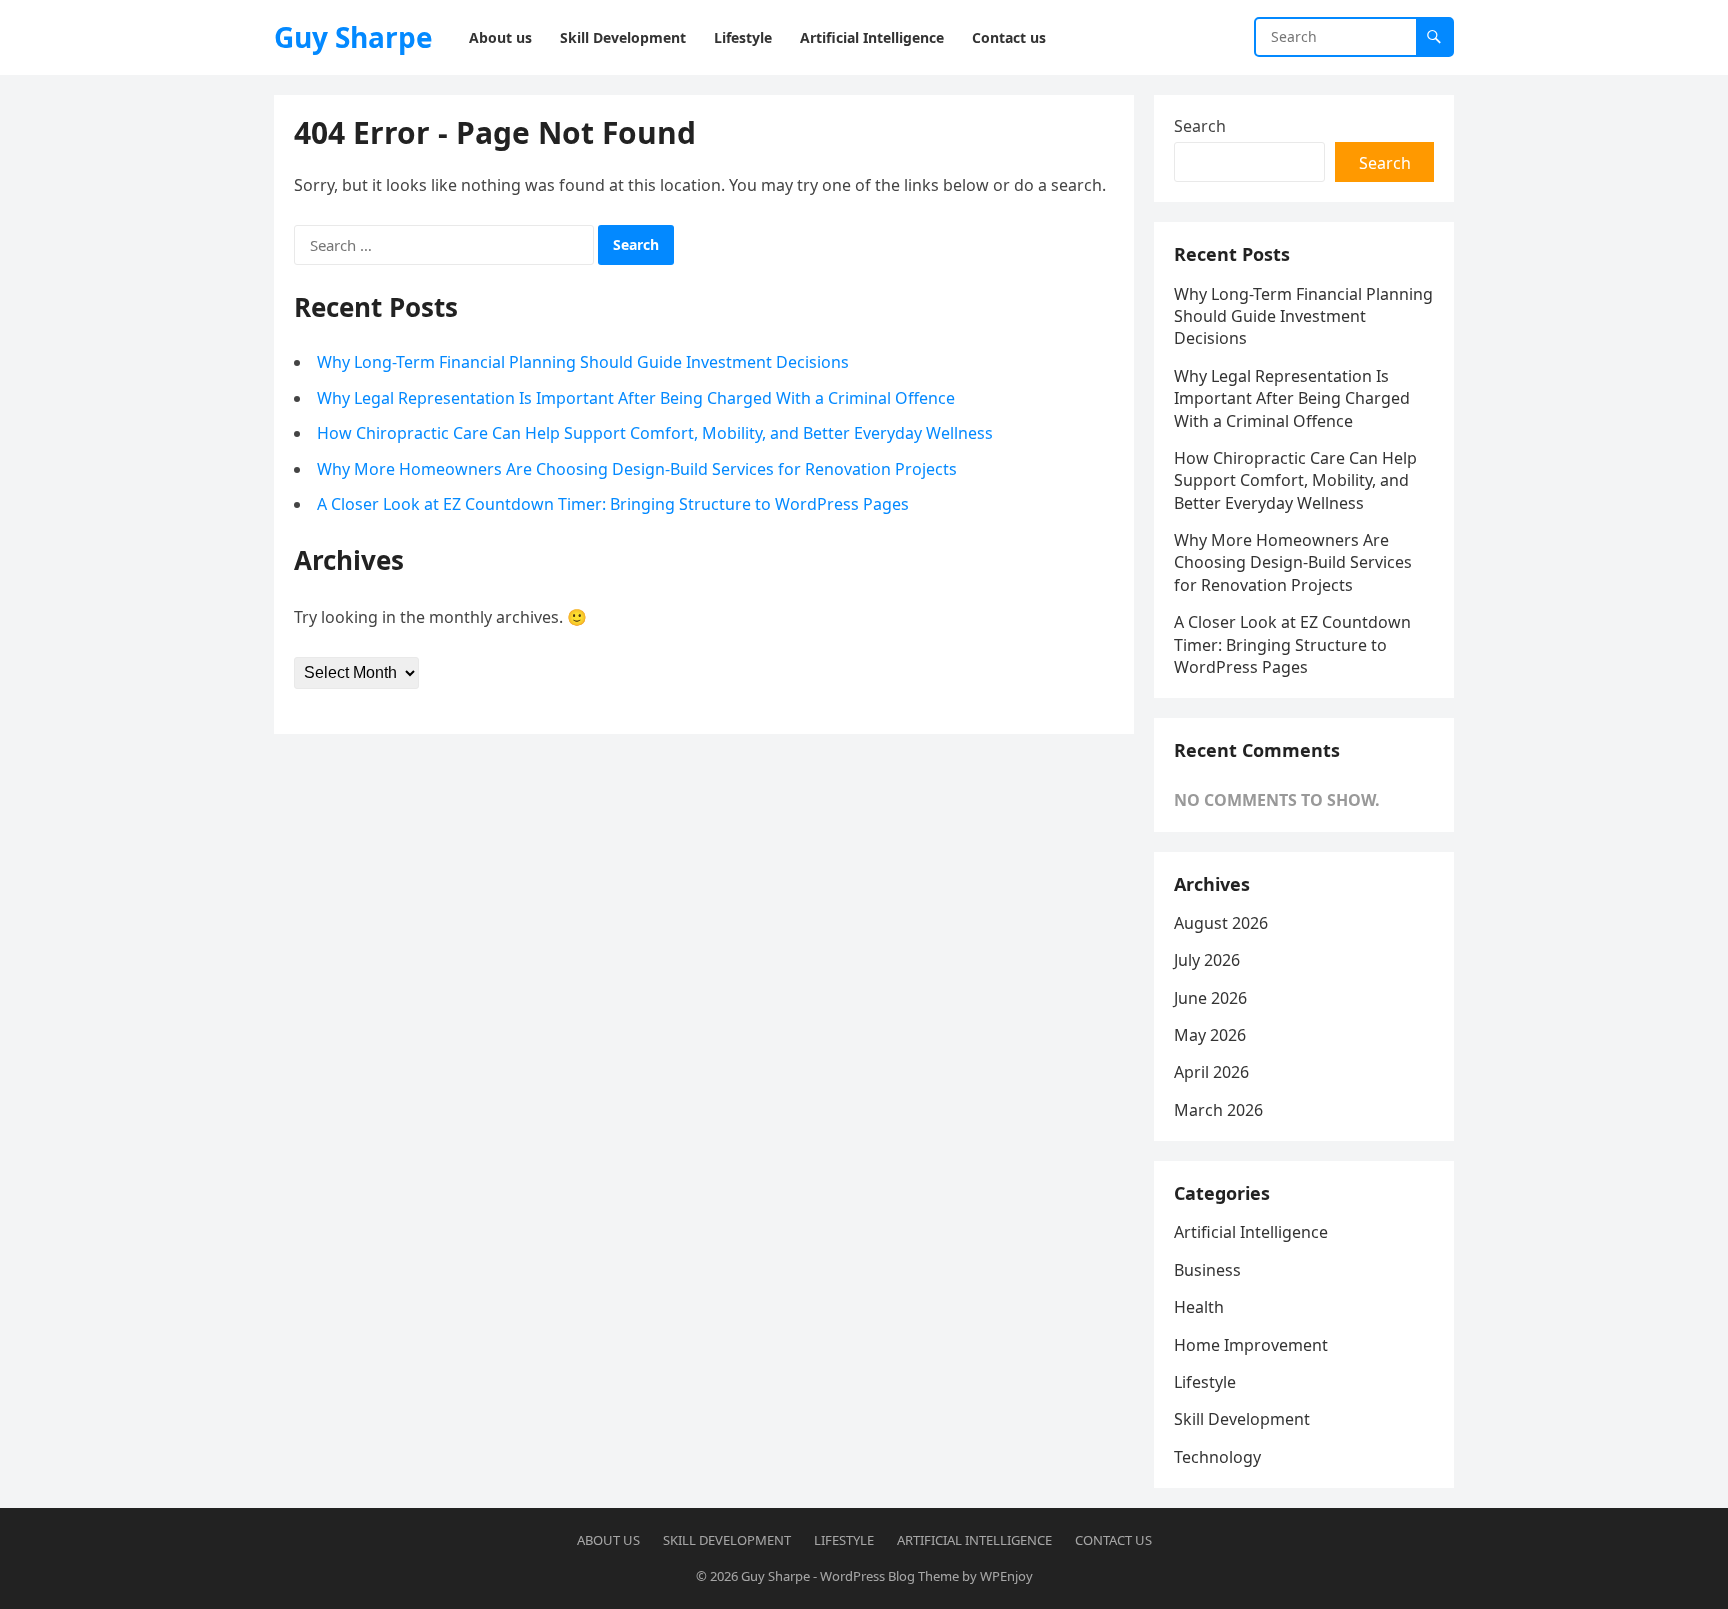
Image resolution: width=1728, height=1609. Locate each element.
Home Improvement (1251, 1345)
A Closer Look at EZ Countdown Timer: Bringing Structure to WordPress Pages (613, 504)
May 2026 (1210, 1035)
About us (608, 1540)
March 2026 (1218, 1110)
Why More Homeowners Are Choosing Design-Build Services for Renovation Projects (637, 469)
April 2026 (1211, 1072)
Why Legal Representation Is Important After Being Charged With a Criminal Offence (636, 398)
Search (1200, 126)
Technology (1217, 1457)
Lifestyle (1205, 1382)
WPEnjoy (1006, 1576)
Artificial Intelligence (1251, 1232)
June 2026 (1210, 998)
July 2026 (1207, 960)
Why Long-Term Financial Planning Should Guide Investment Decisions (583, 362)
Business (1207, 1270)
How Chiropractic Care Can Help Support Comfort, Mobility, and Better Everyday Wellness (655, 433)
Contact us (1113, 1540)
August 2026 (1221, 923)
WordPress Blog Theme (889, 1576)
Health (1199, 1307)
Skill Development (1242, 1419)
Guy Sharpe (353, 37)
